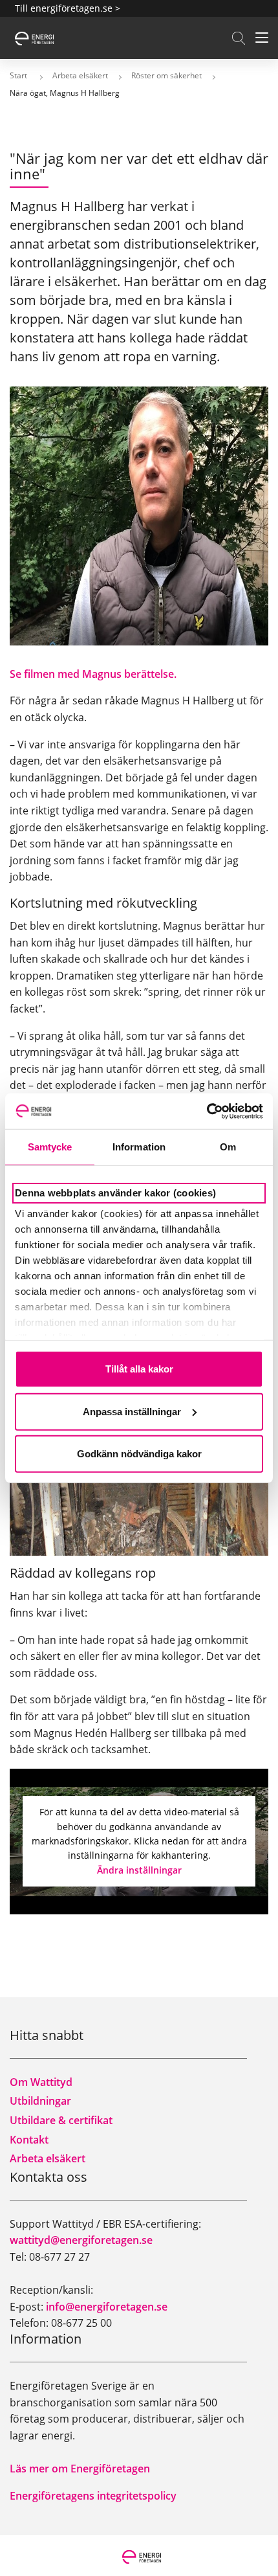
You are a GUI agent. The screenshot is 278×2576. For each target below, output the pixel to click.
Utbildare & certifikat (61, 2120)
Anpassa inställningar (132, 1411)
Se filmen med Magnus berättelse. (93, 674)
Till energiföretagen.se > (68, 8)
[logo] (34, 37)
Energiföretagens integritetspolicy (93, 2496)
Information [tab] (139, 1147)
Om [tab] (228, 1147)
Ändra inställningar (139, 1870)
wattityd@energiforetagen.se (81, 2240)
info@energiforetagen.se (107, 2307)
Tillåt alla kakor (139, 1369)
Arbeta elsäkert (48, 2158)
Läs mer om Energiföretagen (80, 2469)
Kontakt (29, 2140)
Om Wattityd (41, 2082)
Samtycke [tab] (50, 1147)
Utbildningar (40, 2101)
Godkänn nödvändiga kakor (139, 1454)
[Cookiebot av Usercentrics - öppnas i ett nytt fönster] (207, 1111)
